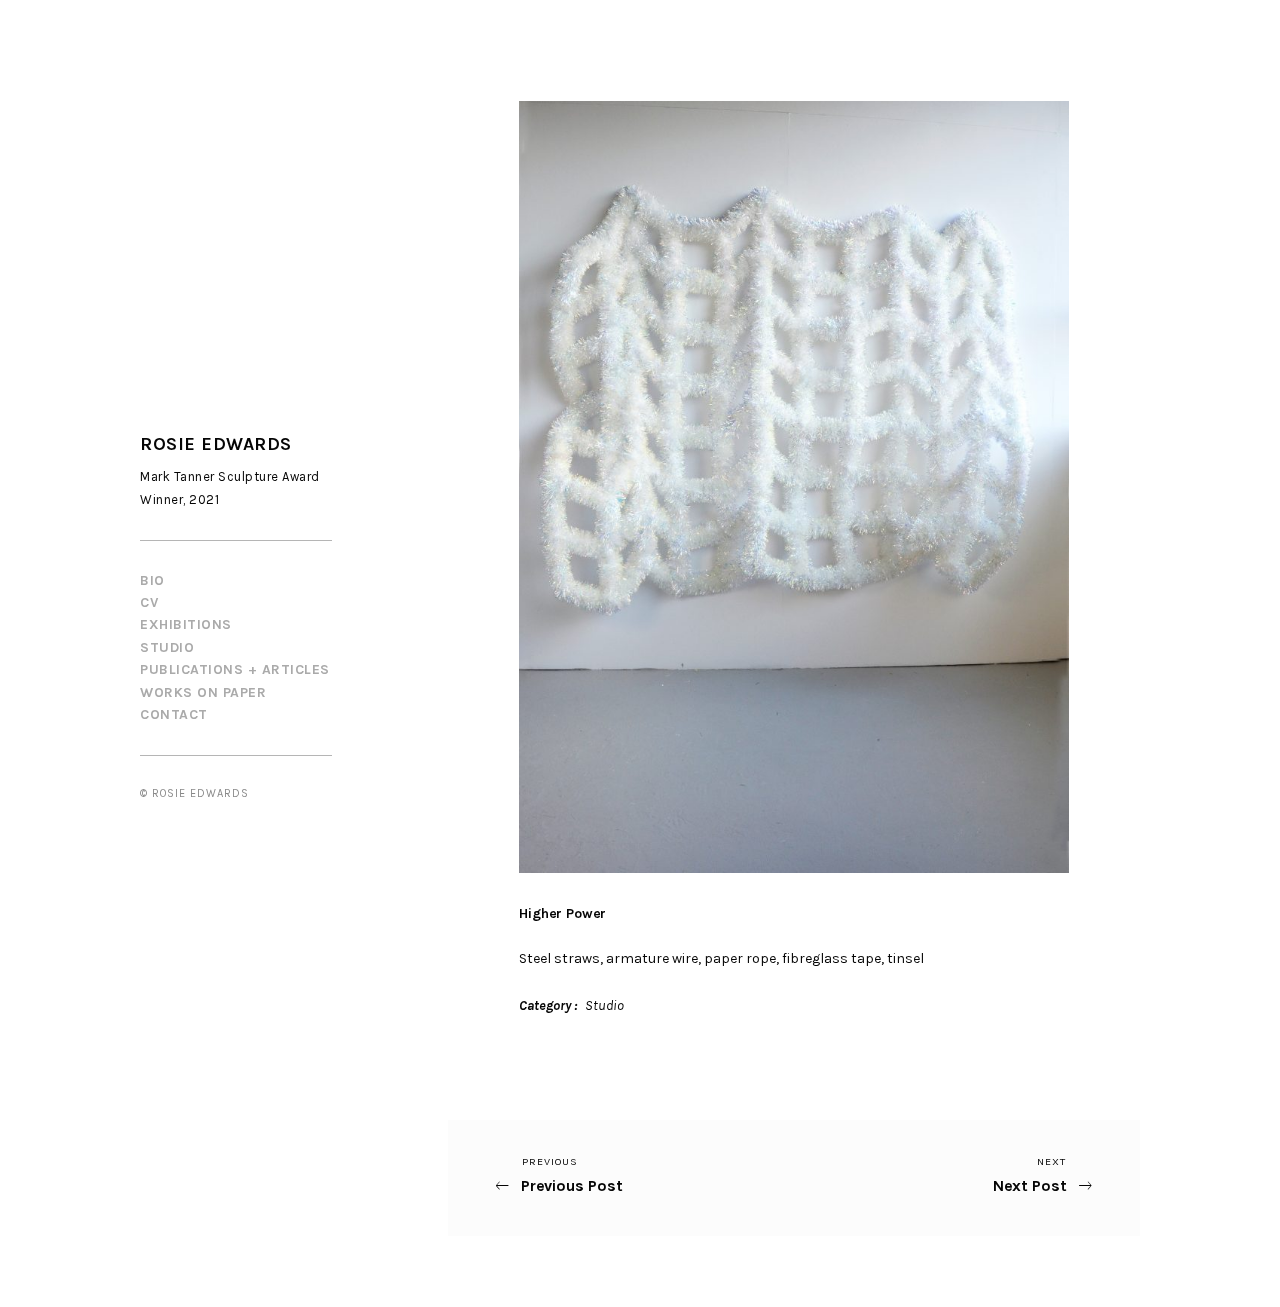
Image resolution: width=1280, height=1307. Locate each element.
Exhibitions (186, 624)
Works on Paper (203, 692)
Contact (174, 714)
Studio (167, 647)
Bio (152, 580)
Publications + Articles (235, 669)
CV (149, 602)
